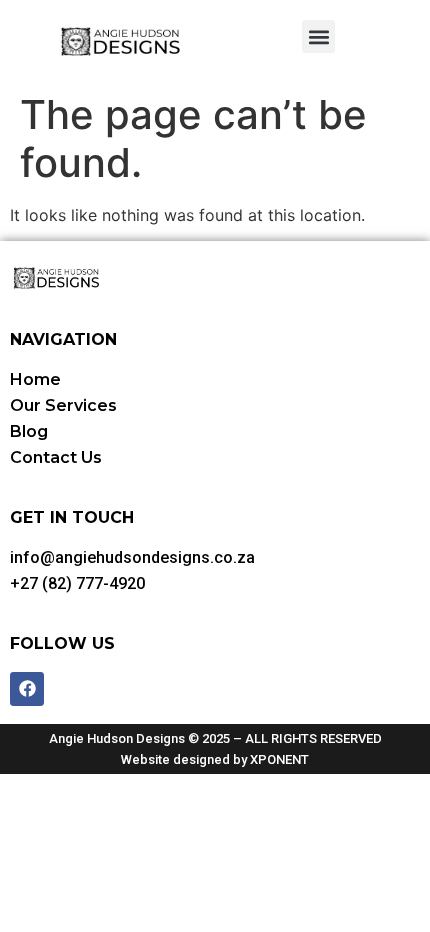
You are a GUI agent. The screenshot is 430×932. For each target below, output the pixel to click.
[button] (318, 36)
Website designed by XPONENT (215, 759)
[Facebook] (27, 689)
